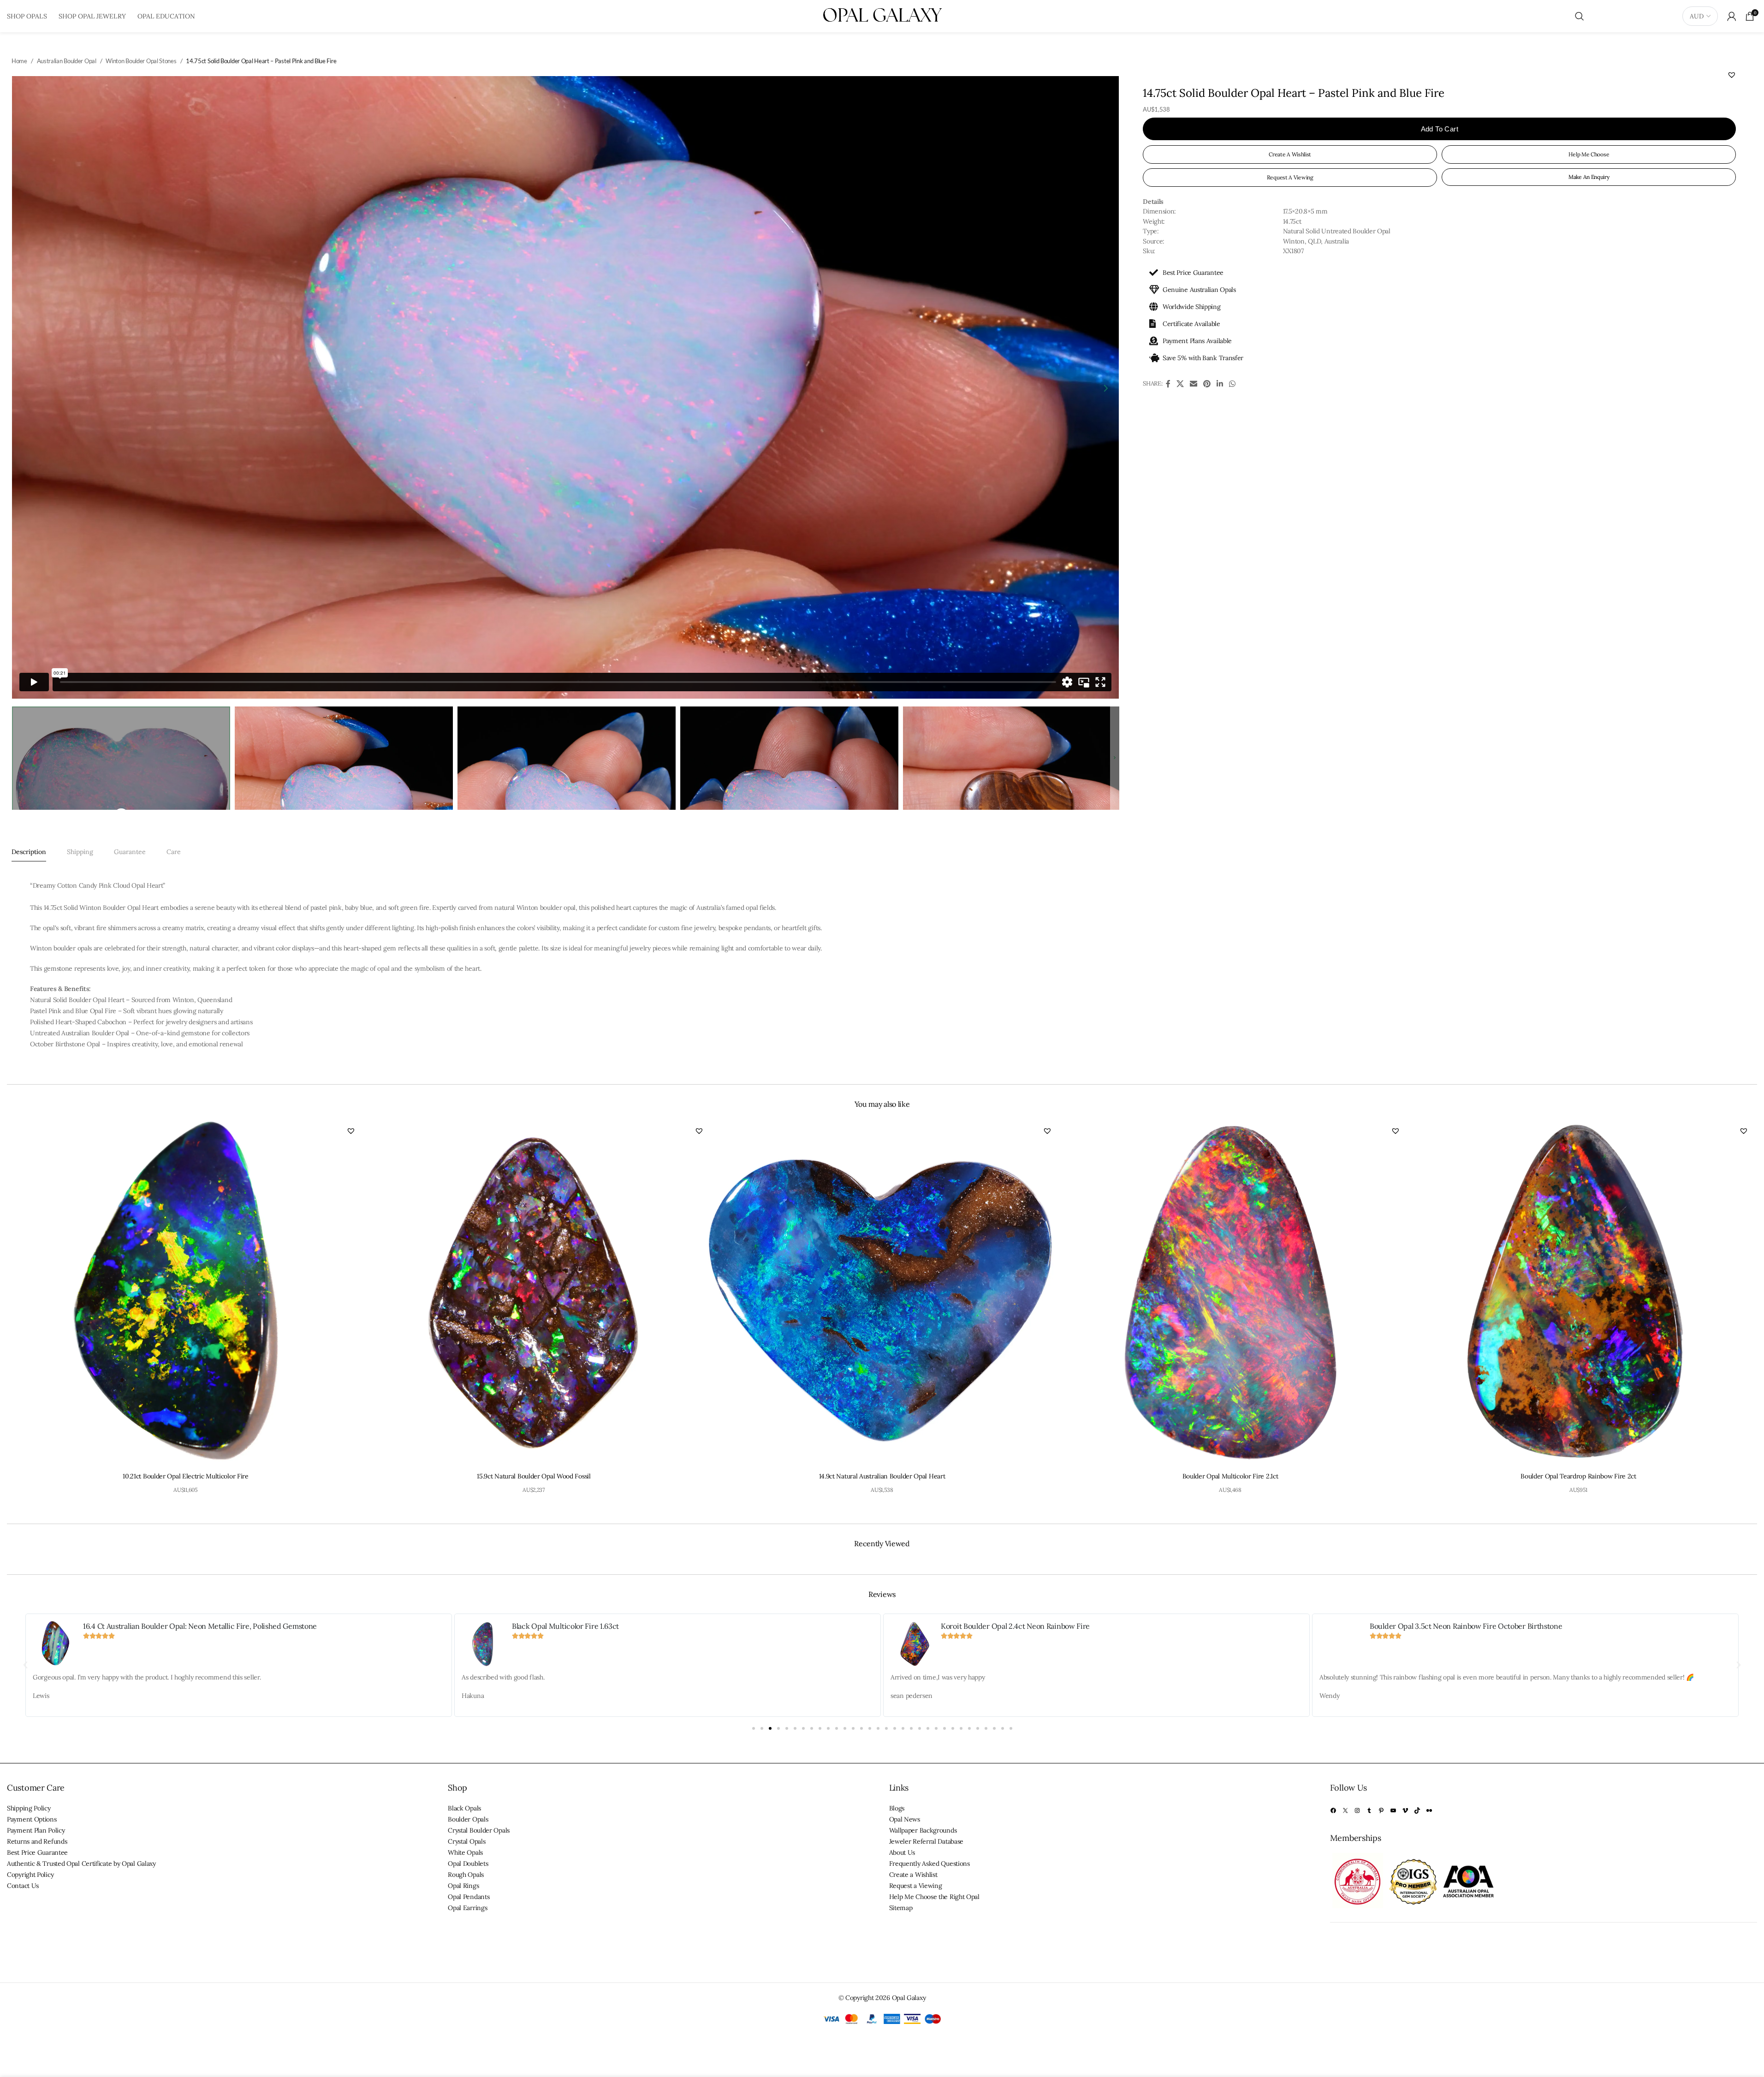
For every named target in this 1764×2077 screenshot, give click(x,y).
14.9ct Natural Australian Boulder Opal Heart (882, 1476)
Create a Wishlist (913, 1875)
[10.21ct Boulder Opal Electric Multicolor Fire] (186, 1293)
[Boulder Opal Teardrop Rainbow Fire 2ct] (1578, 1293)
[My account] (1732, 16)
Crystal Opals (466, 1841)
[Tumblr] (1369, 1810)
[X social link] (1180, 384)
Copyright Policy (30, 1875)
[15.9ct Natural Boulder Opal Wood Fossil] (534, 1293)
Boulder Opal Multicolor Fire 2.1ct (1230, 1476)
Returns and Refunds (37, 1841)
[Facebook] (1333, 1810)
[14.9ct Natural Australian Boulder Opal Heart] (882, 1293)
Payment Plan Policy (36, 1830)
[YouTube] (1393, 1810)
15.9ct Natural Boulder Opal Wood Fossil (534, 1476)
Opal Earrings (467, 1908)
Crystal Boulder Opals (479, 1830)
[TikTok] (1417, 1810)
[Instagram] (1357, 1810)
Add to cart (1440, 129)
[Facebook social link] (1168, 384)
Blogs (897, 1808)
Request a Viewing (916, 1886)
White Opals (465, 1852)
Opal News (905, 1819)
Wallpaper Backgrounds (923, 1830)
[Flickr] (1429, 1810)
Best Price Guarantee (37, 1852)
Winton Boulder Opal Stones (141, 61)
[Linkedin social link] (1220, 384)
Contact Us (23, 1886)
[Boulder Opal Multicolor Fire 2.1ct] (1230, 1293)
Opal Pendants (469, 1897)
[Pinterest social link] (1207, 384)
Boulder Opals (468, 1819)
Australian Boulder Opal (67, 61)
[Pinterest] (1381, 1810)
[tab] (29, 852)
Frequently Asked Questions (930, 1863)
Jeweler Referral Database (927, 1841)
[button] (1732, 75)
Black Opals (464, 1808)
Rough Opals (466, 1875)
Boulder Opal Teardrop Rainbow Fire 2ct (1578, 1476)
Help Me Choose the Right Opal (934, 1897)
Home (19, 61)
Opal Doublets (468, 1863)
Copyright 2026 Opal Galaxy (885, 1998)
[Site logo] (882, 16)
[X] (1345, 1810)
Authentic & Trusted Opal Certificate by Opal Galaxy (81, 1863)
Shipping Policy (29, 1808)
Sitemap (901, 1908)
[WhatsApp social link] (1232, 384)
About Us (902, 1852)
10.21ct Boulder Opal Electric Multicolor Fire (186, 1476)
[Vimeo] (1405, 1810)
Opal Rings (463, 1886)
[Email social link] (1193, 384)
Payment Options (32, 1819)
